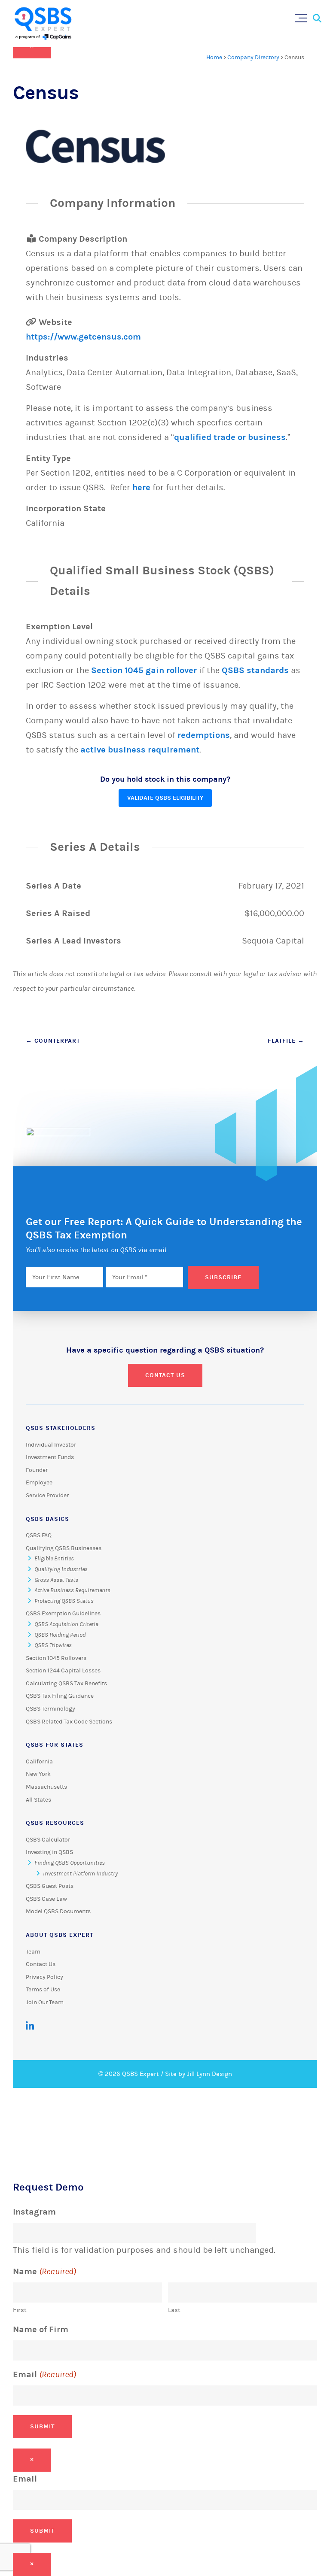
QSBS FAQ (39, 1535)
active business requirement (140, 750)
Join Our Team (45, 2003)
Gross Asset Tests (56, 1580)
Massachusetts (46, 1787)
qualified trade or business (230, 437)
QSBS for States (55, 1745)
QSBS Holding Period (60, 1635)
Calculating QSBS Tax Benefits (66, 1684)
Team (33, 1952)
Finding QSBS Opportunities (70, 1863)
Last (174, 2310)
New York (38, 1774)
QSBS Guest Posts (50, 1886)
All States (38, 1800)
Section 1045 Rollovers (56, 1658)
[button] (303, 16)
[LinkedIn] (30, 2026)
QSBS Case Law (46, 1899)
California (39, 1762)
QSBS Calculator (48, 1840)
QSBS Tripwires (53, 1645)
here (141, 487)
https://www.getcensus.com (83, 337)
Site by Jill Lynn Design (199, 2074)
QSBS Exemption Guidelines (63, 1614)
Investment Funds (50, 1457)
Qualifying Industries (61, 1569)
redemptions (204, 735)
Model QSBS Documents (58, 1912)
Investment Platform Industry (80, 1874)
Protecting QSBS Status (64, 1601)
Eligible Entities (54, 1559)
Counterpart (53, 1041)
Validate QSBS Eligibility (165, 798)
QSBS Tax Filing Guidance (60, 1696)
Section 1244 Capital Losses (63, 1671)
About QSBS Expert (60, 1935)
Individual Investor (51, 1445)
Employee (39, 1483)
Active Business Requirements (72, 1590)
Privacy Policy (44, 1977)
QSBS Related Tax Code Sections (69, 1722)
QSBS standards (255, 670)
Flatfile (286, 1041)
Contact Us (165, 1375)
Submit (42, 2426)
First (20, 2310)
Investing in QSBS (49, 1852)
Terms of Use (43, 1990)
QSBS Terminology (50, 1709)
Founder (37, 1470)
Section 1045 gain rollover (144, 670)
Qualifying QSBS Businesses (64, 1548)
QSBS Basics (47, 1519)
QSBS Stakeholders (61, 1428)
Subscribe (223, 1277)
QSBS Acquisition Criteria (66, 1624)
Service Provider (47, 1496)
